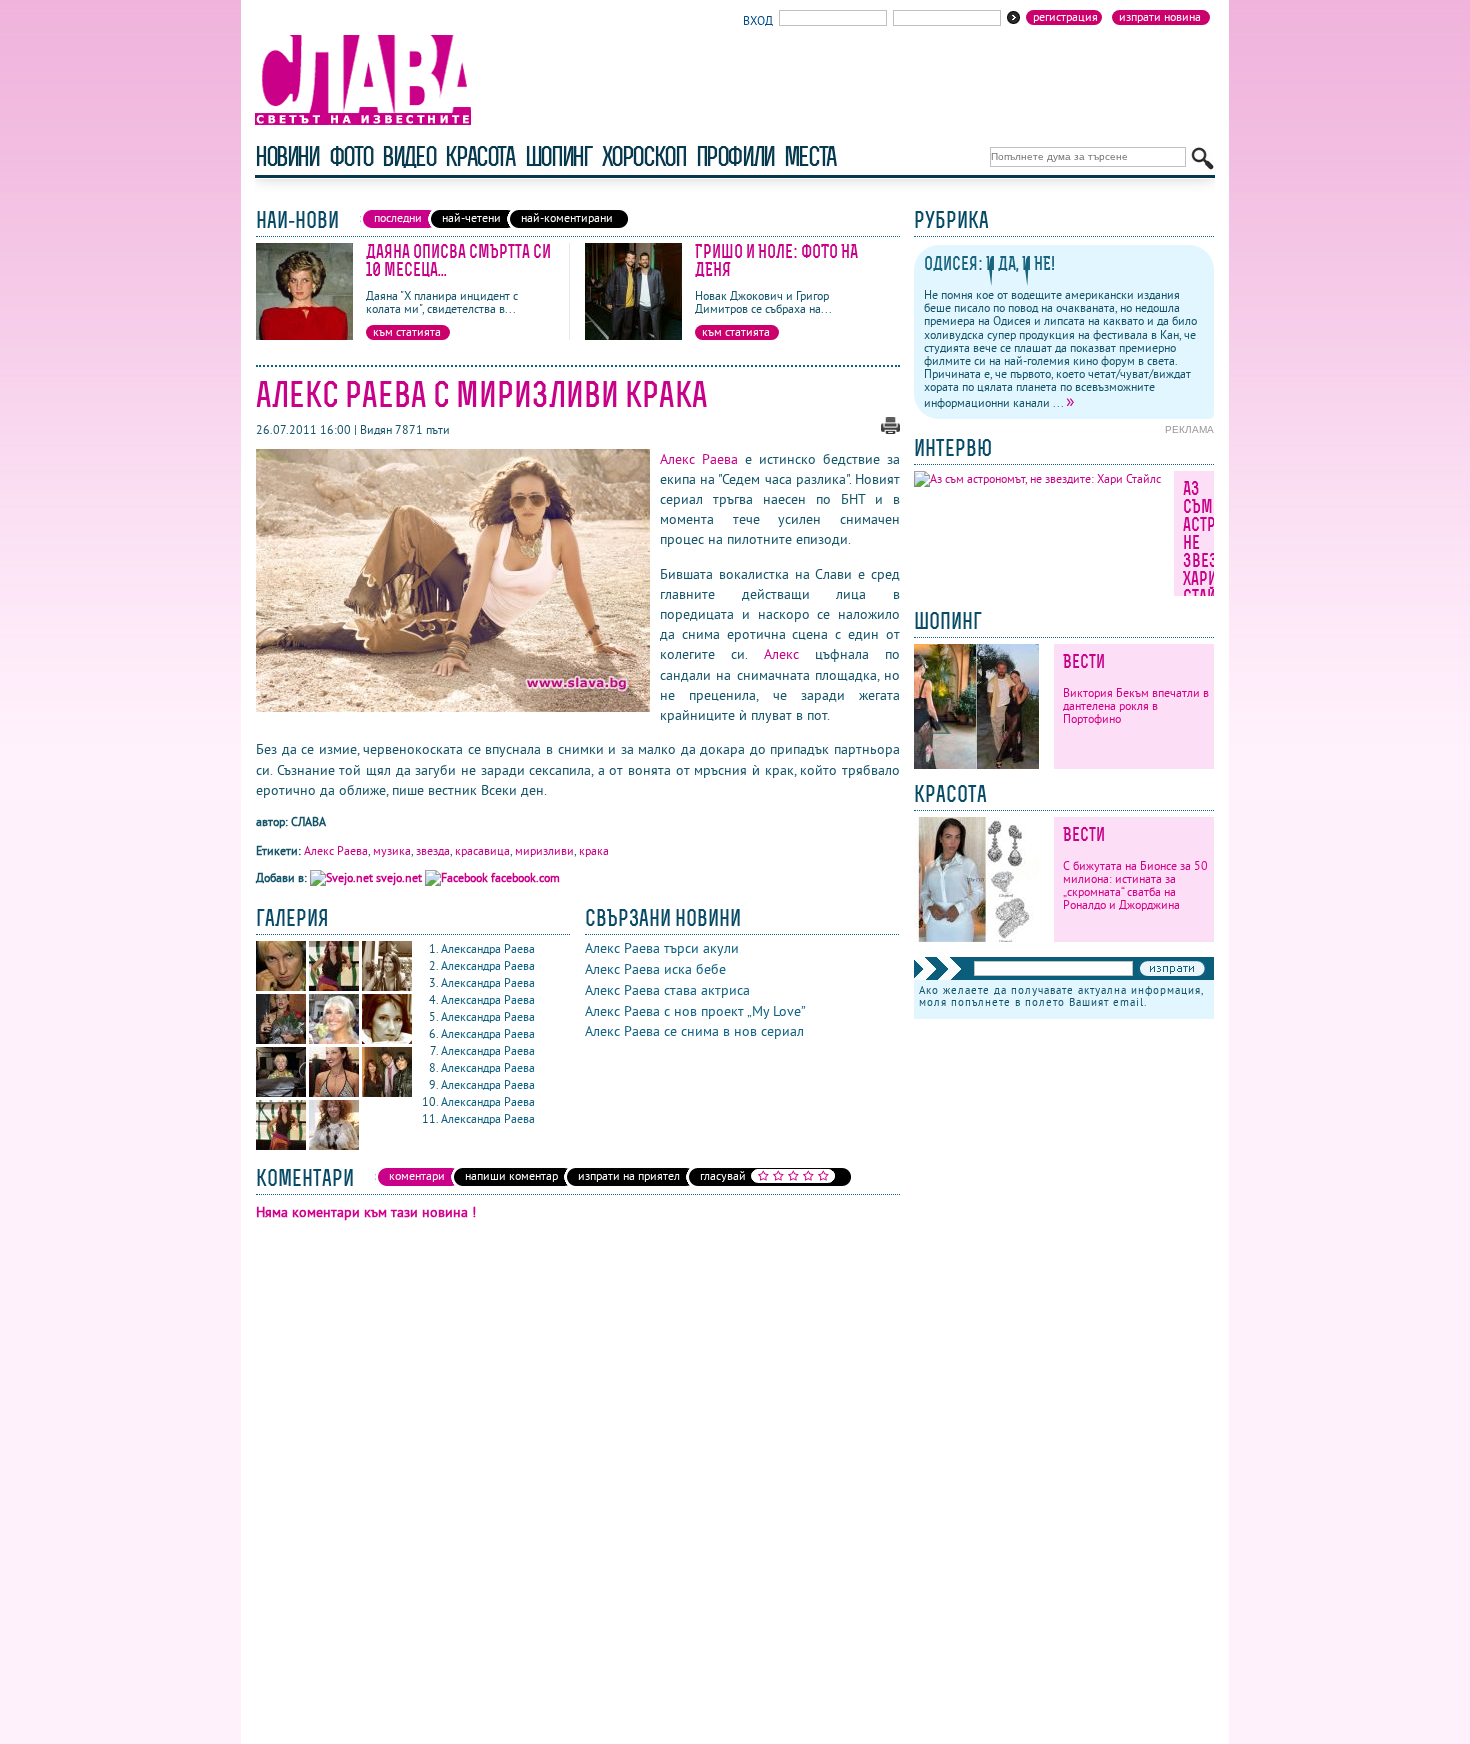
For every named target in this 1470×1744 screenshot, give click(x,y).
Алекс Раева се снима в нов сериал (694, 1031)
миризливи (544, 850)
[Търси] (1202, 158)
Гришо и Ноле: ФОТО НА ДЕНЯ (776, 260)
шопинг (558, 156)
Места (810, 156)
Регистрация (1065, 17)
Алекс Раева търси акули (662, 948)
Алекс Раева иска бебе (655, 969)
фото (351, 156)
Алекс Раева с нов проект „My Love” (695, 1011)
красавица (482, 850)
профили (735, 156)
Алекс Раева (699, 459)
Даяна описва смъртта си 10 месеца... (458, 260)
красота (479, 156)
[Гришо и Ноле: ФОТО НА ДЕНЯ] (633, 335)
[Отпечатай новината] (890, 429)
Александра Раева (488, 948)
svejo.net (399, 877)
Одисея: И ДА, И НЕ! (989, 263)
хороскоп (644, 156)
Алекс (781, 654)
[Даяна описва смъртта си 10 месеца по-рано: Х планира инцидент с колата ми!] (304, 335)
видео (408, 156)
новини (287, 156)
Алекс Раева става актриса (667, 990)
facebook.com (524, 877)
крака (594, 850)
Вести (1084, 661)
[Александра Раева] (282, 986)
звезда (433, 850)
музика (392, 850)
